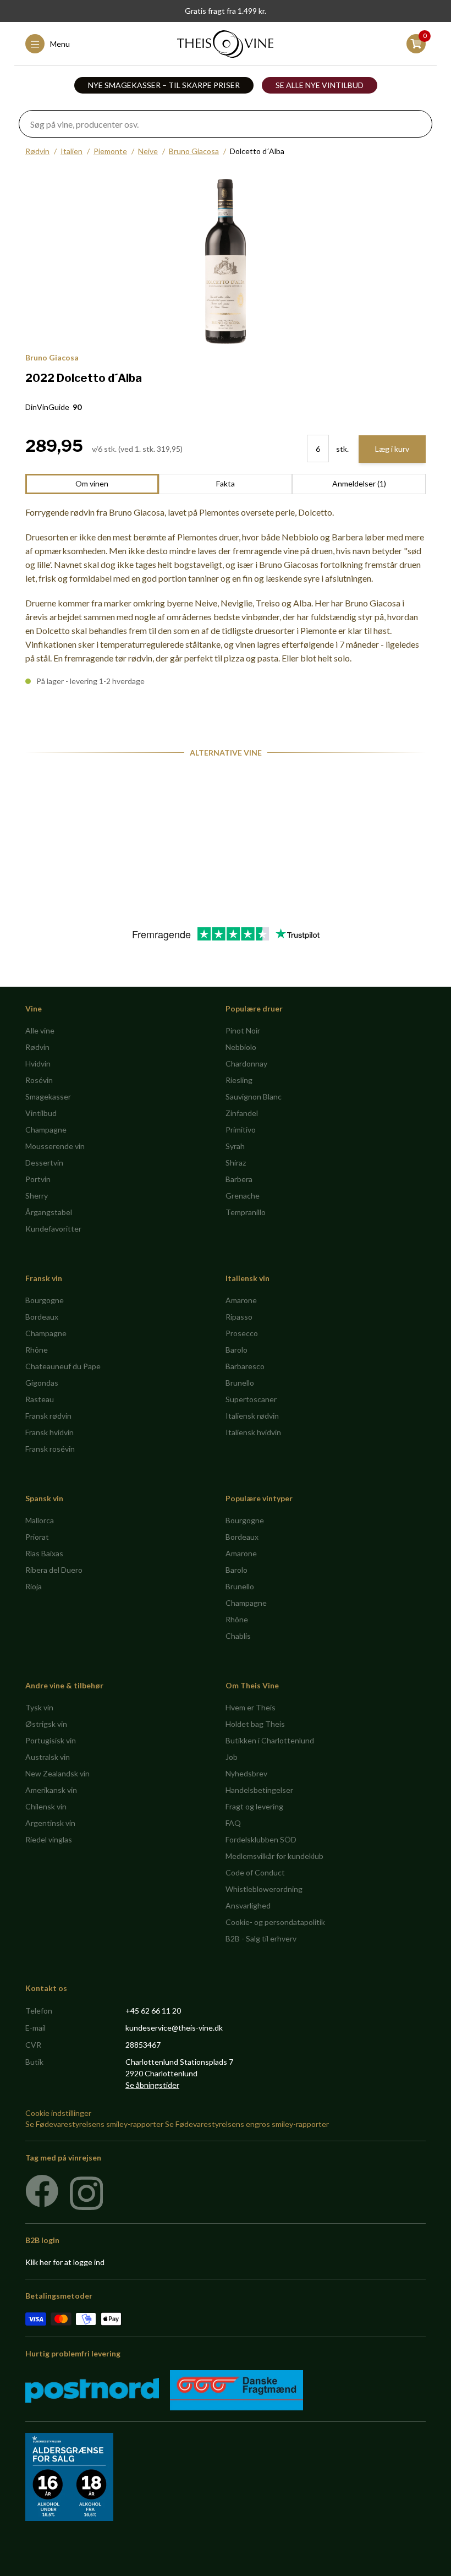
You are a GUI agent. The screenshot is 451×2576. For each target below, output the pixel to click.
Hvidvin (38, 1063)
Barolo (237, 1350)
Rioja (34, 1586)
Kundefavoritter (53, 1229)
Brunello (240, 1383)
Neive (148, 151)
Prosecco (242, 1333)
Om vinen (92, 483)
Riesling (239, 1080)
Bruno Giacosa (194, 151)
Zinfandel (242, 1113)
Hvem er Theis (251, 1707)
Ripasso (239, 1317)
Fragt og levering (254, 1806)
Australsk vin (48, 1757)
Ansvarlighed (248, 1905)
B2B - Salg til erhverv (261, 1938)
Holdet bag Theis (255, 1724)
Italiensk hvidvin (253, 1432)
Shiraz (236, 1163)
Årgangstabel (49, 1212)
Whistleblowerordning (264, 1889)
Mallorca (40, 1520)
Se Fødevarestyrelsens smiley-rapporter (94, 2124)
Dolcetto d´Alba (257, 151)
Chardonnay (246, 1063)
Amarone (241, 1300)
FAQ (233, 1823)
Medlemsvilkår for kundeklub (274, 1856)
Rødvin (37, 151)
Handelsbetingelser (259, 1790)
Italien (71, 151)
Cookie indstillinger (58, 2113)
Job (232, 1757)
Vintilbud (41, 1113)
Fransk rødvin (48, 1416)
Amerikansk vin (51, 1790)
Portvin (38, 1179)
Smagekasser (48, 1096)
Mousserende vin (55, 1146)
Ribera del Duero (54, 1570)
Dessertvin (44, 1163)
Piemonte (110, 151)
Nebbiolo (241, 1047)
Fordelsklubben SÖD (261, 1839)
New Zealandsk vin (57, 1773)
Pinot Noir (243, 1030)
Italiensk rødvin (252, 1416)
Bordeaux (42, 1317)
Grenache (243, 1196)
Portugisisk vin (51, 1740)
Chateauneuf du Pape (63, 1366)
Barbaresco (245, 1366)
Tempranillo (246, 1212)
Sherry (37, 1196)
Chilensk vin (46, 1806)
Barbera (239, 1179)
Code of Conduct (255, 1872)
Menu (60, 44)
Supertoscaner (251, 1399)
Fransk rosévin (50, 1449)
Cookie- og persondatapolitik (275, 1922)
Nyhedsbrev (246, 1773)
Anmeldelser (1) (359, 483)
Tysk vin (39, 1707)
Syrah (235, 1146)
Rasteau (40, 1399)
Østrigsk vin (46, 1724)
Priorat (37, 1537)
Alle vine (40, 1030)
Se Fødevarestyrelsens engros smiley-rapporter (247, 2124)
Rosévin (39, 1080)
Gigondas (42, 1383)
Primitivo (241, 1130)
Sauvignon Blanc (254, 1096)
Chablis (238, 1636)
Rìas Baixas (44, 1553)
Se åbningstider (152, 2085)
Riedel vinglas (49, 1839)
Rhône (37, 1350)
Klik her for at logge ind (65, 2262)
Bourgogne (45, 1300)
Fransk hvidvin (50, 1432)
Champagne (46, 1130)
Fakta (226, 483)
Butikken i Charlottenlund (270, 1740)
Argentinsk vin (50, 1823)
